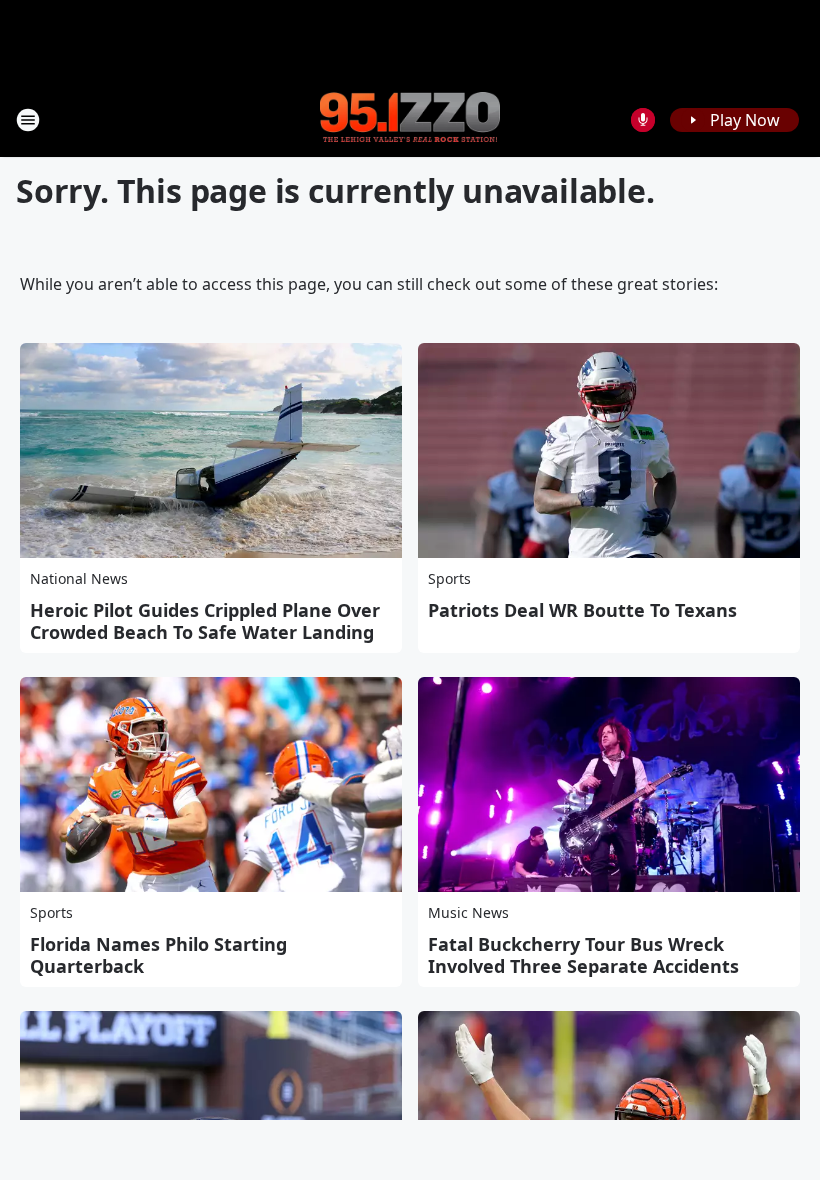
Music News (468, 912)
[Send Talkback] (643, 120)
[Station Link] (410, 119)
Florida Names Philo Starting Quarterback (158, 955)
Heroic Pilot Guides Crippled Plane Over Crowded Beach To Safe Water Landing (205, 621)
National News (79, 578)
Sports (449, 578)
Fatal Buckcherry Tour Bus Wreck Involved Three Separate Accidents (583, 955)
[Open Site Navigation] (28, 120)
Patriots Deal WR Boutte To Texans (582, 610)
